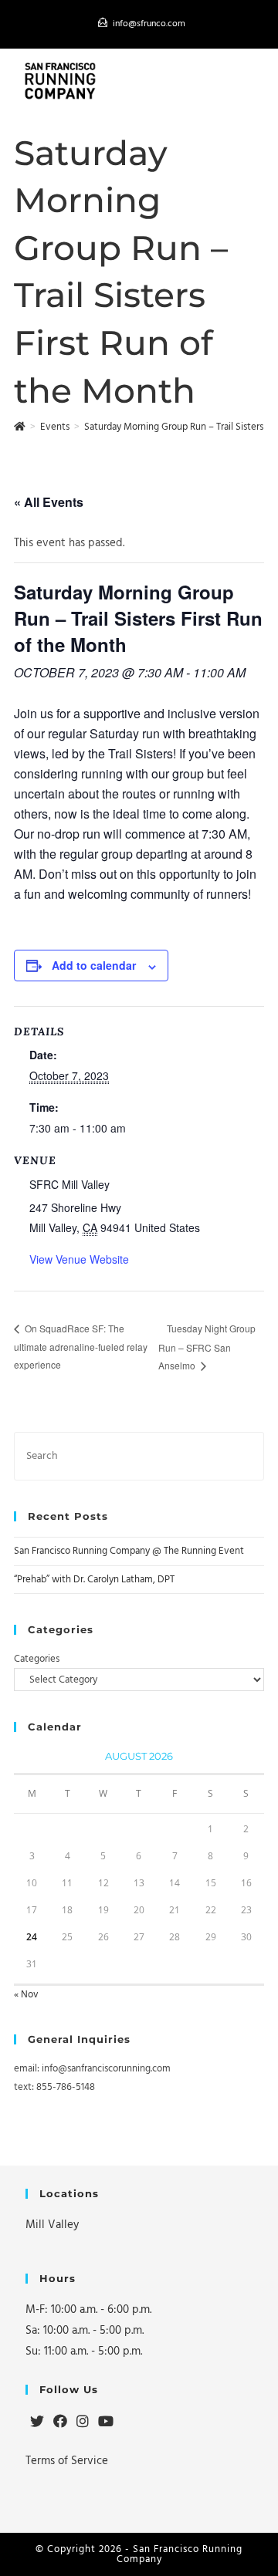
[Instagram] (83, 2422)
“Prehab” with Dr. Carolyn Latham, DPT (94, 1579)
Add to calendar (94, 965)
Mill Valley (52, 2225)
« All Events (49, 502)
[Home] (20, 427)
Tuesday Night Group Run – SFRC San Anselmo (207, 1347)
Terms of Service (67, 2461)
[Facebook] (60, 2422)
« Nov (26, 1994)
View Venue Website (79, 1259)
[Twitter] (37, 2422)
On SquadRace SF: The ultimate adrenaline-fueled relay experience (81, 1346)
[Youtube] (106, 2422)
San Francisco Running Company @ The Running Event (129, 1551)
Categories (37, 1659)
